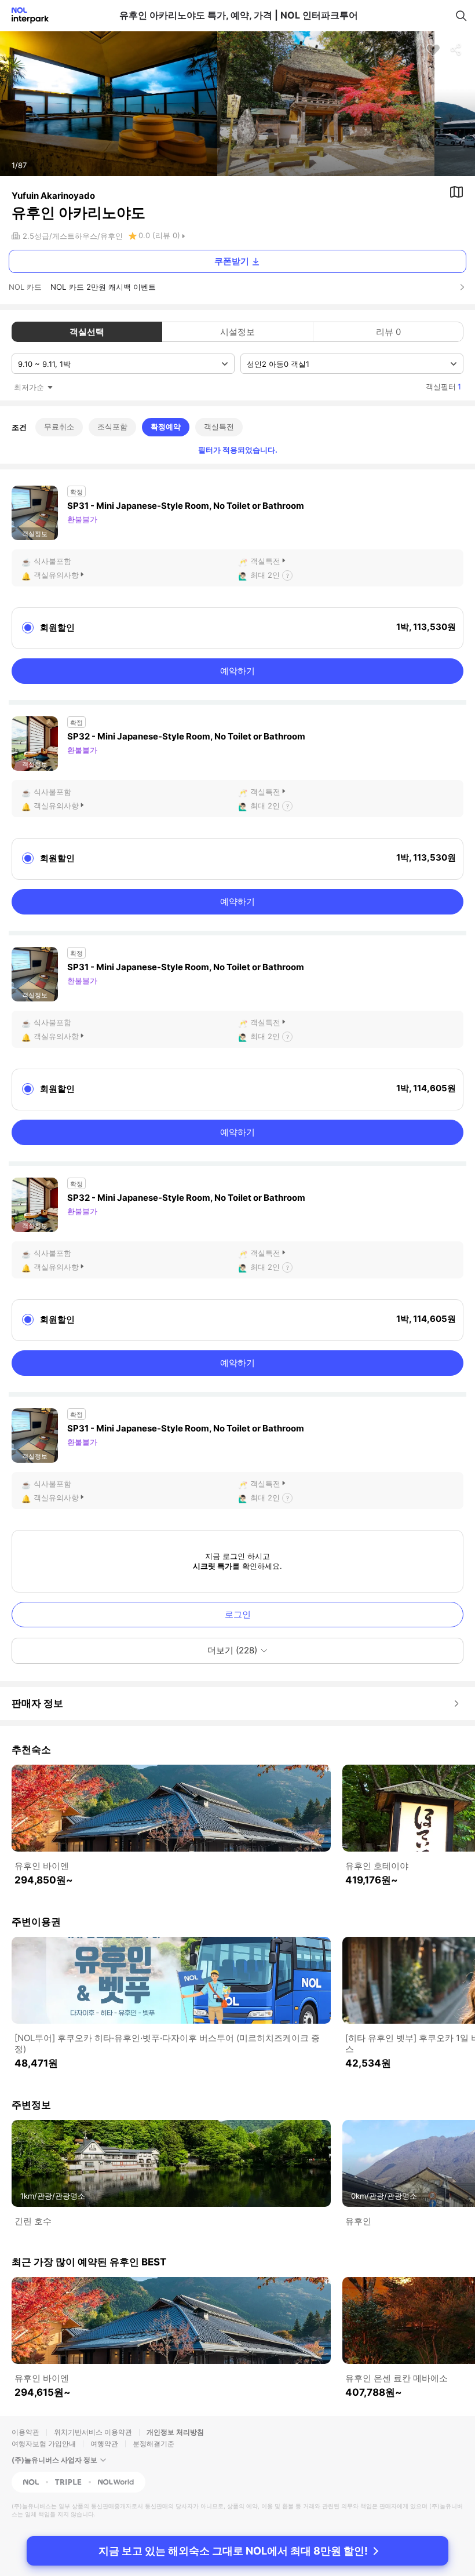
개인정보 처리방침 (175, 2432)
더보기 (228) (232, 1650)
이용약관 (25, 2432)
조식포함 (112, 427)
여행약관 (104, 2444)
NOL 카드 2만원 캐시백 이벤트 (103, 287)
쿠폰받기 (232, 261)
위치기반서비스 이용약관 (93, 2432)
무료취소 (59, 427)
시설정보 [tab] (237, 332)
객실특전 (219, 427)
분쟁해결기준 (154, 2444)
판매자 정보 (37, 1703)
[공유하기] (456, 50)
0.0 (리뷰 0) (159, 235)
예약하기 (237, 671)
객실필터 (443, 387)
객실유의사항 (56, 575)
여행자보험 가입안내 (44, 2444)
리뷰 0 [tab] (388, 332)
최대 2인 (265, 575)
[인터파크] (25, 15)
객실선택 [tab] (87, 332)
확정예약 (166, 427)
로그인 (238, 1614)
